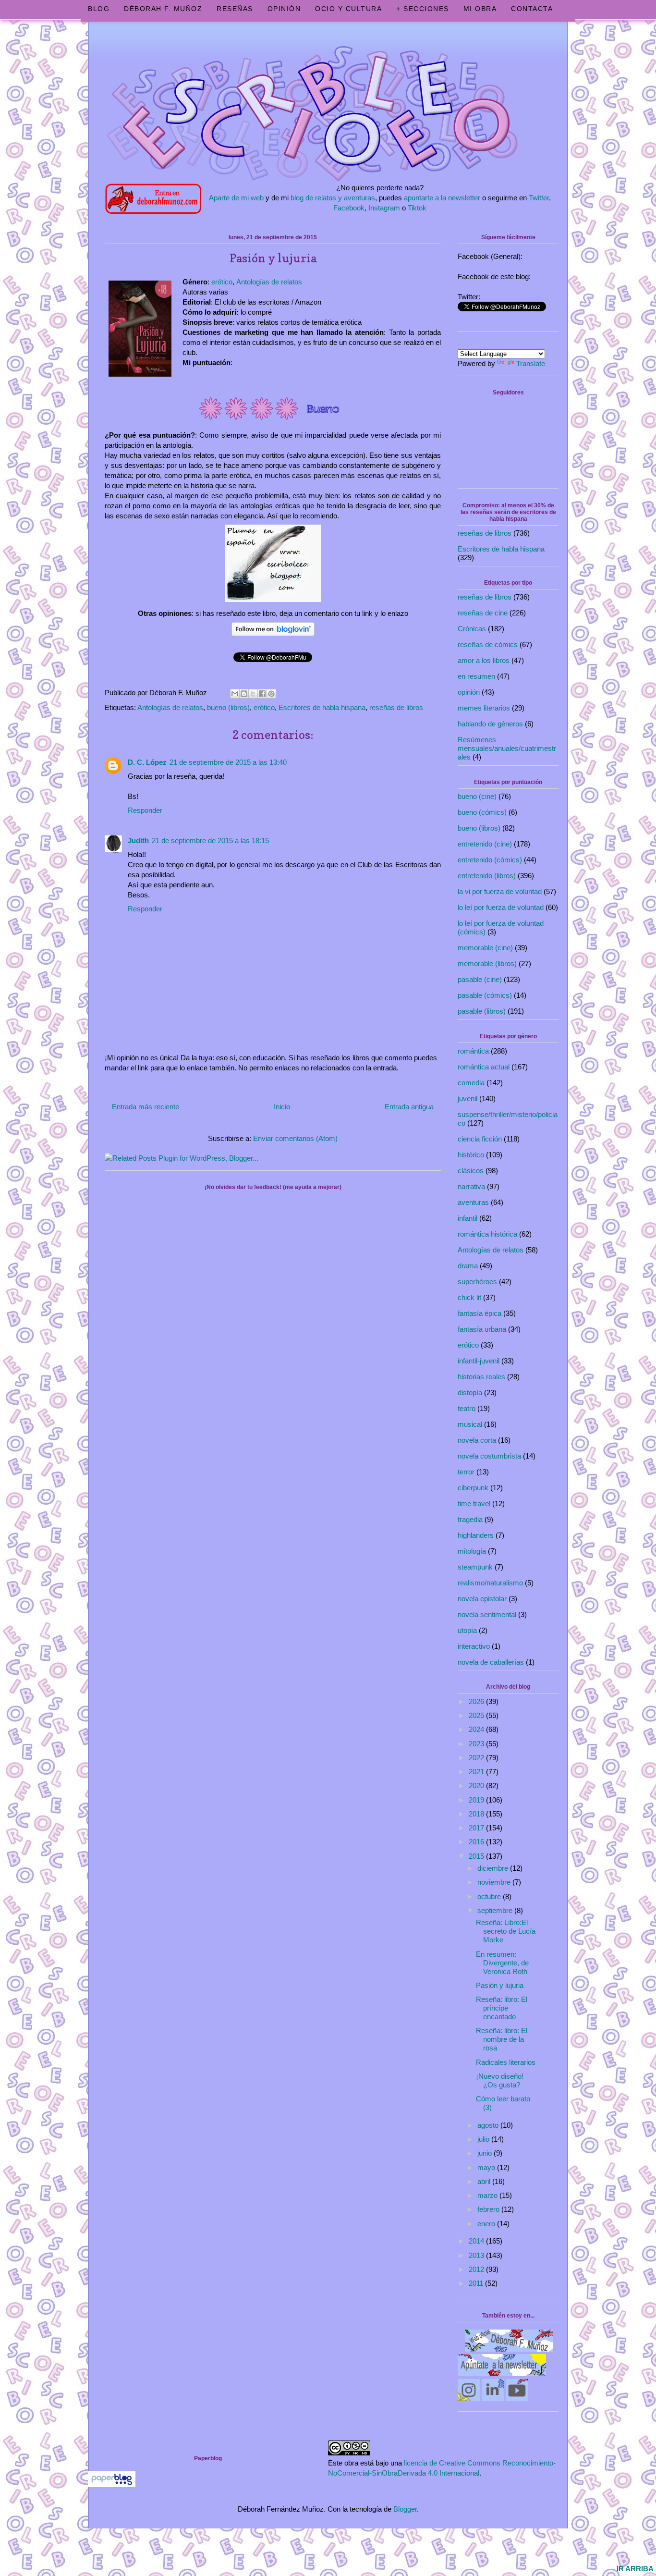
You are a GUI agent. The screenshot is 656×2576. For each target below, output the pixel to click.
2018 (477, 1814)
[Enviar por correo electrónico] (235, 694)
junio (486, 2153)
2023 (477, 1744)
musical (470, 1424)
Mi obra (480, 9)
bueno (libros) (228, 707)
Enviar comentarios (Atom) (295, 1138)
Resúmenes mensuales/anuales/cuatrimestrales (507, 748)
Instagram (384, 208)
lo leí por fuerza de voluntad (501, 907)
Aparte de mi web (236, 198)
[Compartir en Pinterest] (271, 694)
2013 (477, 2255)
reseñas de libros (396, 707)
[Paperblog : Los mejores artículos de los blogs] (112, 2484)
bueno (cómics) (482, 812)
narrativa (471, 1186)
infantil (468, 1218)
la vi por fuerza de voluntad (500, 891)
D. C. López (147, 762)
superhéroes (477, 1282)
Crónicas (472, 629)
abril (485, 2181)
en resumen (476, 676)
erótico (222, 282)
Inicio (282, 1107)
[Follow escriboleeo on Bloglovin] (273, 637)
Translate (531, 363)
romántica (473, 1051)
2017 (477, 1828)
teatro (467, 1408)
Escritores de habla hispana (322, 707)
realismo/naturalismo (490, 1583)
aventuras (473, 1202)
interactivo (474, 1646)
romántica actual (484, 1067)
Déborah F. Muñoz (163, 9)
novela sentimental (487, 1614)
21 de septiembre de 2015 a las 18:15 (210, 840)
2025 (477, 1715)
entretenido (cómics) (490, 860)
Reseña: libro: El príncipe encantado (502, 2008)
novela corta (477, 1440)
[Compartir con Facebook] (262, 694)
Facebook (349, 208)
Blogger (405, 2509)
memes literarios (484, 708)
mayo (487, 2167)
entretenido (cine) (485, 844)
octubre (490, 1896)
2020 (477, 1785)
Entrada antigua (409, 1107)
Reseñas (235, 9)
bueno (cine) (477, 796)
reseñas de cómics (488, 644)
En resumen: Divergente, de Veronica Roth (502, 1963)
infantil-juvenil (479, 1361)
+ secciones (423, 9)
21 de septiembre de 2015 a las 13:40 (228, 762)
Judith (138, 840)
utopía (467, 1630)
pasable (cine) (480, 979)
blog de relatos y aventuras (333, 198)
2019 (477, 1800)
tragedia (470, 1519)
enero (487, 2224)
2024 (477, 1729)
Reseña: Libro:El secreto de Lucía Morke (506, 1931)
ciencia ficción (480, 1139)
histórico (471, 1155)
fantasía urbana (482, 1329)
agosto (489, 2125)
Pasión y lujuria (500, 1985)
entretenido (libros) (487, 876)
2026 (477, 1701)
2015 (477, 1856)
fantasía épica (480, 1313)
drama (468, 1266)
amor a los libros (484, 660)
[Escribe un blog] (244, 694)
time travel (474, 1503)
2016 (477, 1842)
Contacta (532, 9)
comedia (471, 1083)
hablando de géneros (490, 724)
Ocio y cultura (348, 9)
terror (466, 1472)
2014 (477, 2241)
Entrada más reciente (146, 1107)
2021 (477, 1772)
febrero (489, 2209)
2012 (477, 2269)
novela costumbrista (489, 1456)
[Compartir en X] (253, 694)
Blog (99, 9)
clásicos (471, 1171)
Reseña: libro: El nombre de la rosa (502, 2039)
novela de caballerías (491, 1662)
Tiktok (417, 208)
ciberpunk (473, 1488)
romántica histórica (487, 1234)
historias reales (481, 1377)
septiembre (496, 1910)
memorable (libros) (487, 963)
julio (484, 2139)
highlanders (476, 1535)
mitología (472, 1551)
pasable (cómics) (485, 995)
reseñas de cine (483, 613)
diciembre (494, 1868)
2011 (477, 2283)
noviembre (495, 1882)
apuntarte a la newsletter (442, 198)
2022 (477, 1758)
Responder (145, 810)
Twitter (539, 198)
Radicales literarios (506, 2062)
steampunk (475, 1567)
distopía (470, 1392)
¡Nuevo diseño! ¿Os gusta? (500, 2080)
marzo (488, 2195)
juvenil (468, 1098)
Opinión (284, 9)
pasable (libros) (482, 1011)
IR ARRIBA (635, 2569)
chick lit (469, 1297)
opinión (469, 692)
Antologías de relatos (269, 282)
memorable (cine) (485, 948)
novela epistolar (482, 1599)
